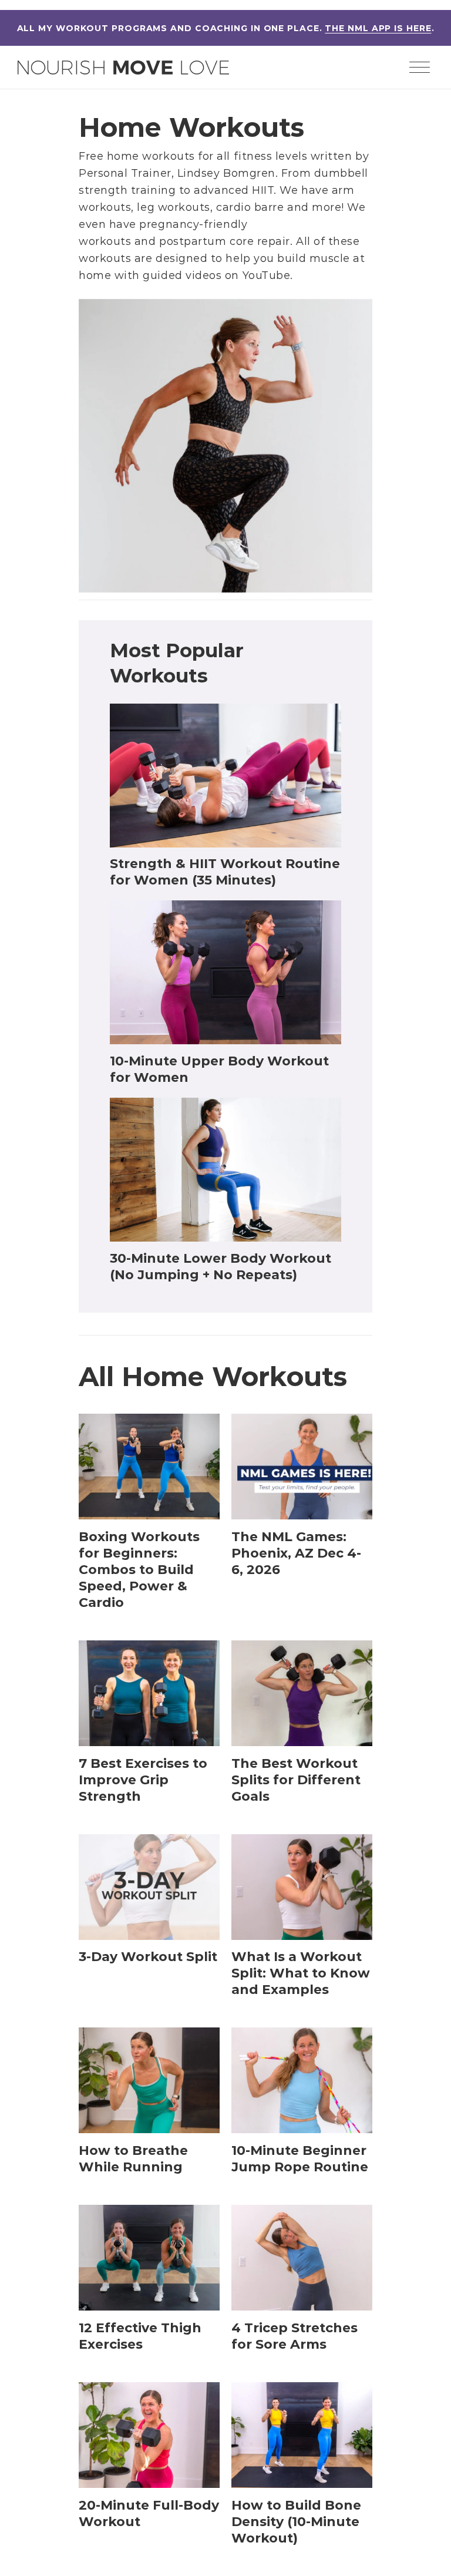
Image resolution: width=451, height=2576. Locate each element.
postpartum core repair (225, 241)
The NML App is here (378, 28)
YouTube (267, 275)
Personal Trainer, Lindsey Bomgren (177, 173)
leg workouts (173, 207)
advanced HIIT (234, 190)
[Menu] (419, 69)
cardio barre (250, 207)
